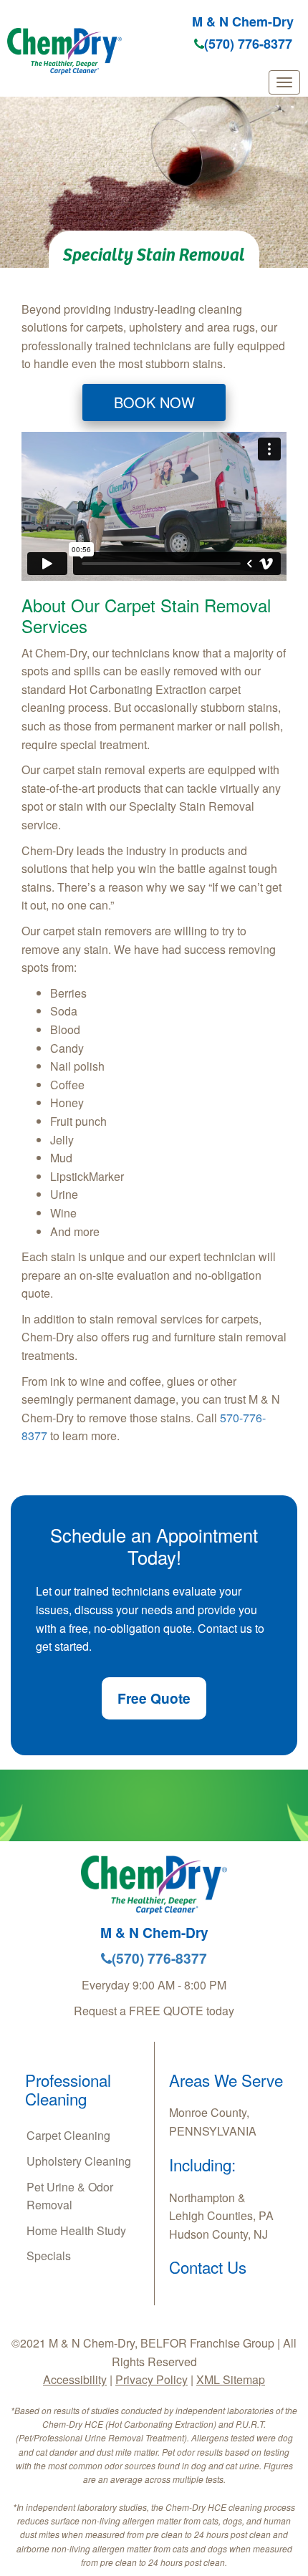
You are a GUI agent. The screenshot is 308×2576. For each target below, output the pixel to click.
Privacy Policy (151, 2379)
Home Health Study (76, 2230)
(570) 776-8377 (248, 44)
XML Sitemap (231, 2379)
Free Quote (154, 1698)
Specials (49, 2256)
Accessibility (75, 2379)
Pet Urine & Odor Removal (70, 2196)
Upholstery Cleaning (79, 2161)
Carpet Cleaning (68, 2135)
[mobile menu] (284, 82)
